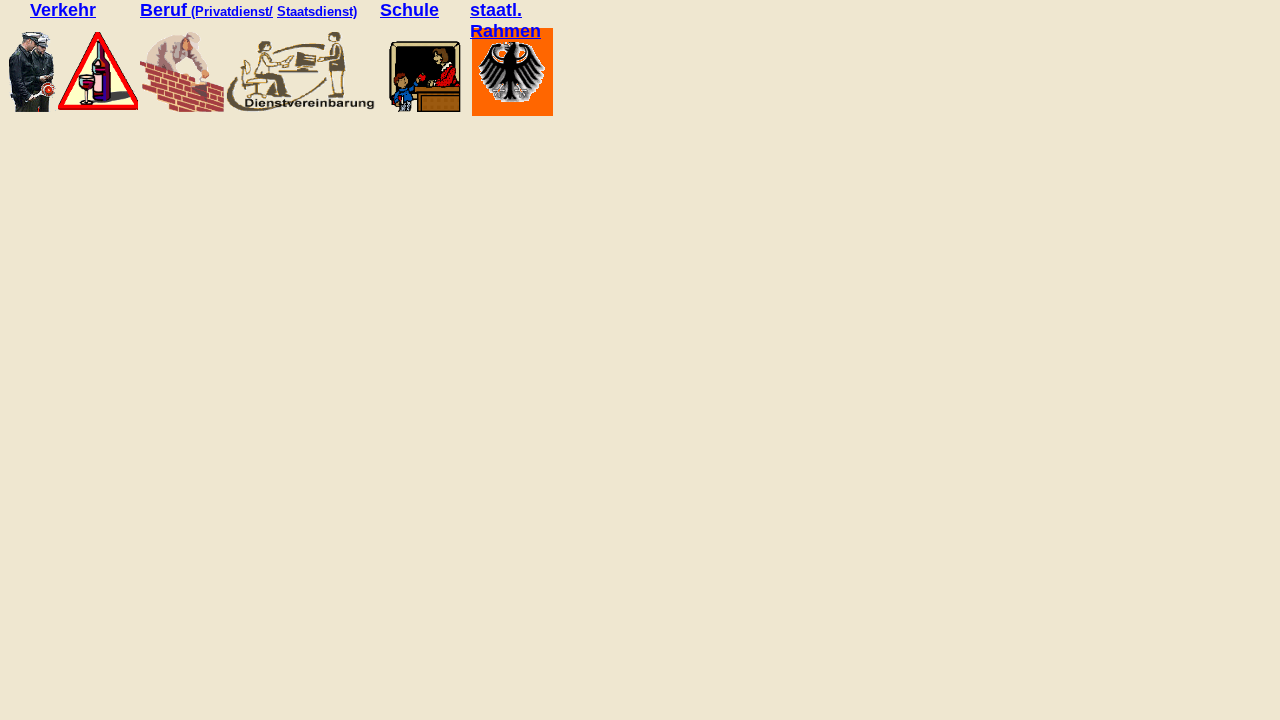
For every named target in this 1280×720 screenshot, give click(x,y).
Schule (409, 10)
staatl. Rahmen (505, 20)
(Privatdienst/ (232, 11)
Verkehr (63, 10)
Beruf (163, 10)
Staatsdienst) (317, 11)
